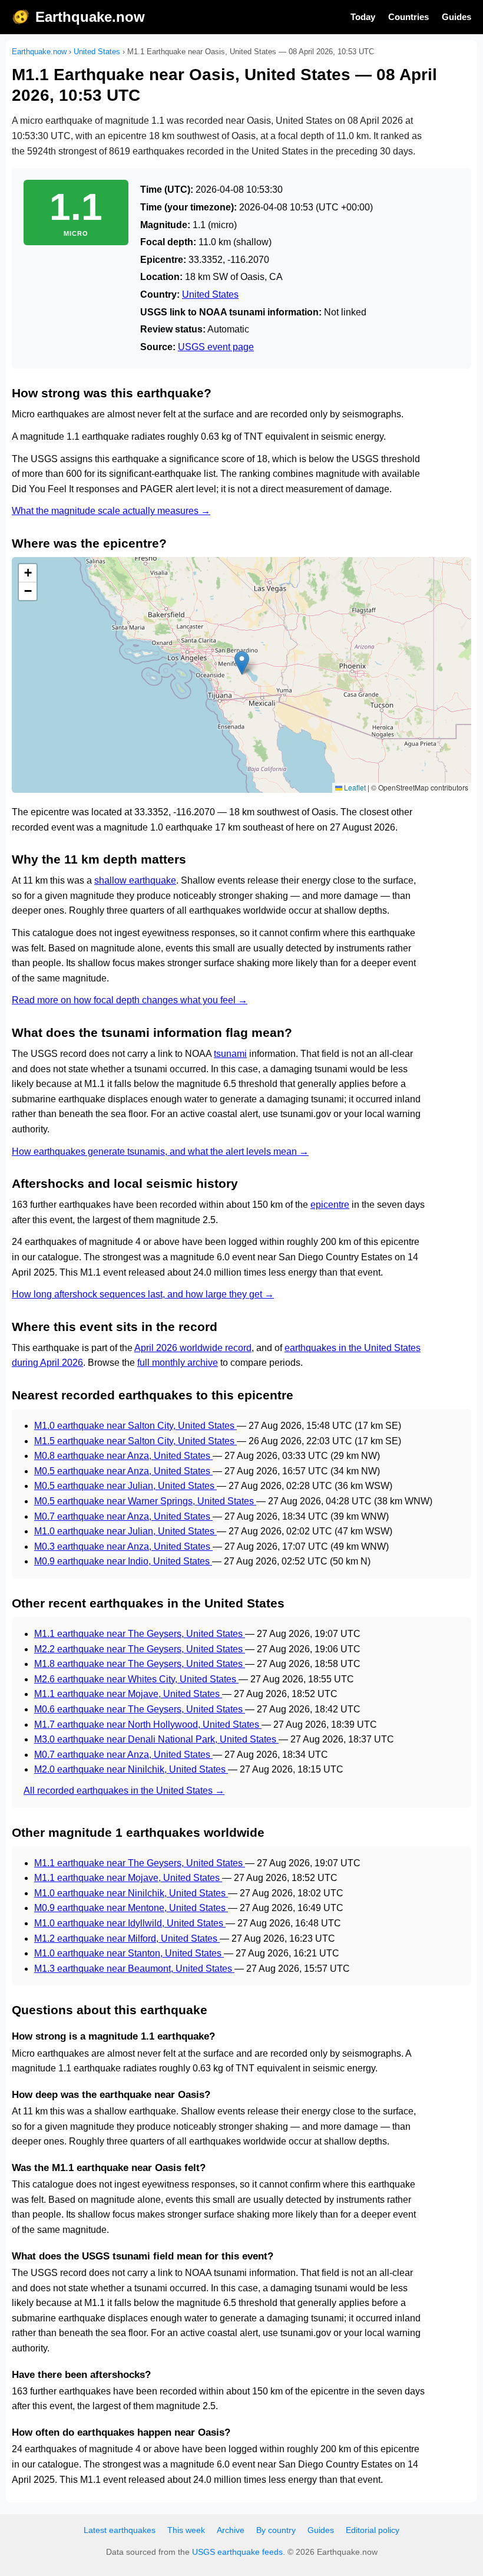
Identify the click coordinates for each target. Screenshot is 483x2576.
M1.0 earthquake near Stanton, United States (129, 1953)
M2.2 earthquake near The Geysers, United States (140, 1649)
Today (363, 17)
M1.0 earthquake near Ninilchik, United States (131, 1893)
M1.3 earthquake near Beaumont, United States (134, 1969)
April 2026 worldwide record (193, 1348)
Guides (456, 17)
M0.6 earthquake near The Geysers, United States (140, 1709)
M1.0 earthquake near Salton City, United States (135, 1426)
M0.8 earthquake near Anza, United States (123, 1456)
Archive (231, 2530)
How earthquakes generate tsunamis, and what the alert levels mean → (160, 1152)
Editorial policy (373, 2530)
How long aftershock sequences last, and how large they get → (143, 1294)
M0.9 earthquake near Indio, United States (123, 1561)
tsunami (230, 1054)
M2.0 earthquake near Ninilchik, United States (131, 1769)
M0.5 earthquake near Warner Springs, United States (145, 1501)
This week (186, 2530)
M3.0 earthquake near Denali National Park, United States (156, 1739)
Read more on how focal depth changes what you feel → (130, 1000)
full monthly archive (178, 1363)
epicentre (330, 1205)
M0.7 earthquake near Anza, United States (123, 1516)
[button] (242, 663)
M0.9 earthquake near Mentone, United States (131, 1908)
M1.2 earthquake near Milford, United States (127, 1938)
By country (276, 2530)
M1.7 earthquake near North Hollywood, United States (148, 1725)
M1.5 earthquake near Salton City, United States (135, 1441)
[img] (241, 675)
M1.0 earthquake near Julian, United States (125, 1531)
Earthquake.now (90, 17)
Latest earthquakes (120, 2530)
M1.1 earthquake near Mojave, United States (128, 1694)
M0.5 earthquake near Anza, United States (123, 1471)
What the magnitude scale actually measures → (111, 511)
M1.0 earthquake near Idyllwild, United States (130, 1923)
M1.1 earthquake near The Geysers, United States (140, 1634)
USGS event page (216, 347)
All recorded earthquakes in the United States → (124, 1791)
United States (97, 52)
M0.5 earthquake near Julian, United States (125, 1486)
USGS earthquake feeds (237, 2552)
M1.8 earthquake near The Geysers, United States (140, 1664)
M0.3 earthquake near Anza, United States (123, 1546)
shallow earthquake (135, 880)
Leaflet (354, 787)
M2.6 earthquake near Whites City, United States (136, 1679)
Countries (408, 17)
